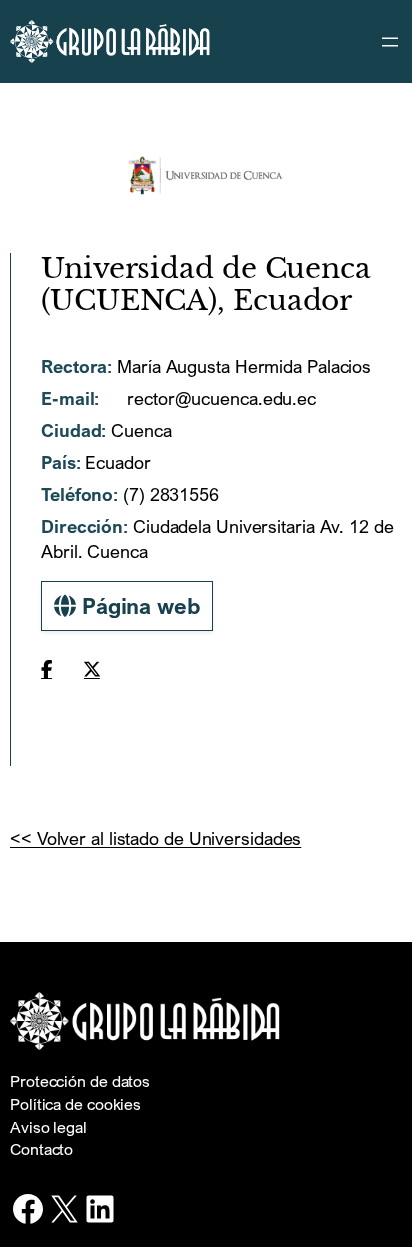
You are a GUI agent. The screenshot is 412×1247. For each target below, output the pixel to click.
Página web (138, 605)
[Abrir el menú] (390, 42)
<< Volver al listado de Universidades (155, 838)
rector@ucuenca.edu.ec (219, 398)
